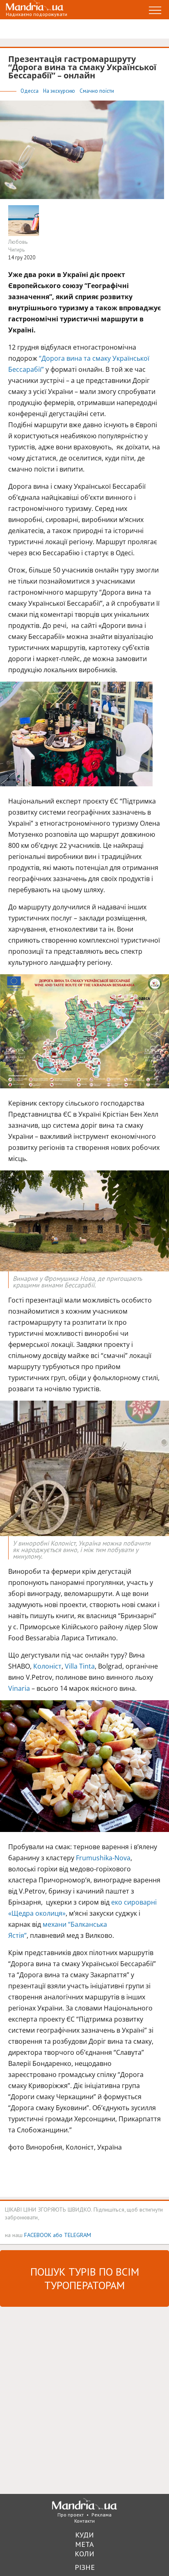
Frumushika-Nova (103, 1858)
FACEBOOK (38, 2235)
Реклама (102, 2515)
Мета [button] (84, 2544)
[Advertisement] (84, 2400)
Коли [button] (84, 2554)
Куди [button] (84, 2535)
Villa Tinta (80, 1666)
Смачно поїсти (97, 91)
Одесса (30, 91)
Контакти (84, 2521)
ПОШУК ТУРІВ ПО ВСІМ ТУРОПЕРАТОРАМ (85, 2278)
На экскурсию (60, 91)
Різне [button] (85, 2567)
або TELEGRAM (72, 2235)
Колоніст (47, 1666)
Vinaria (19, 1688)
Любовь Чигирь (18, 246)
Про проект (71, 2515)
